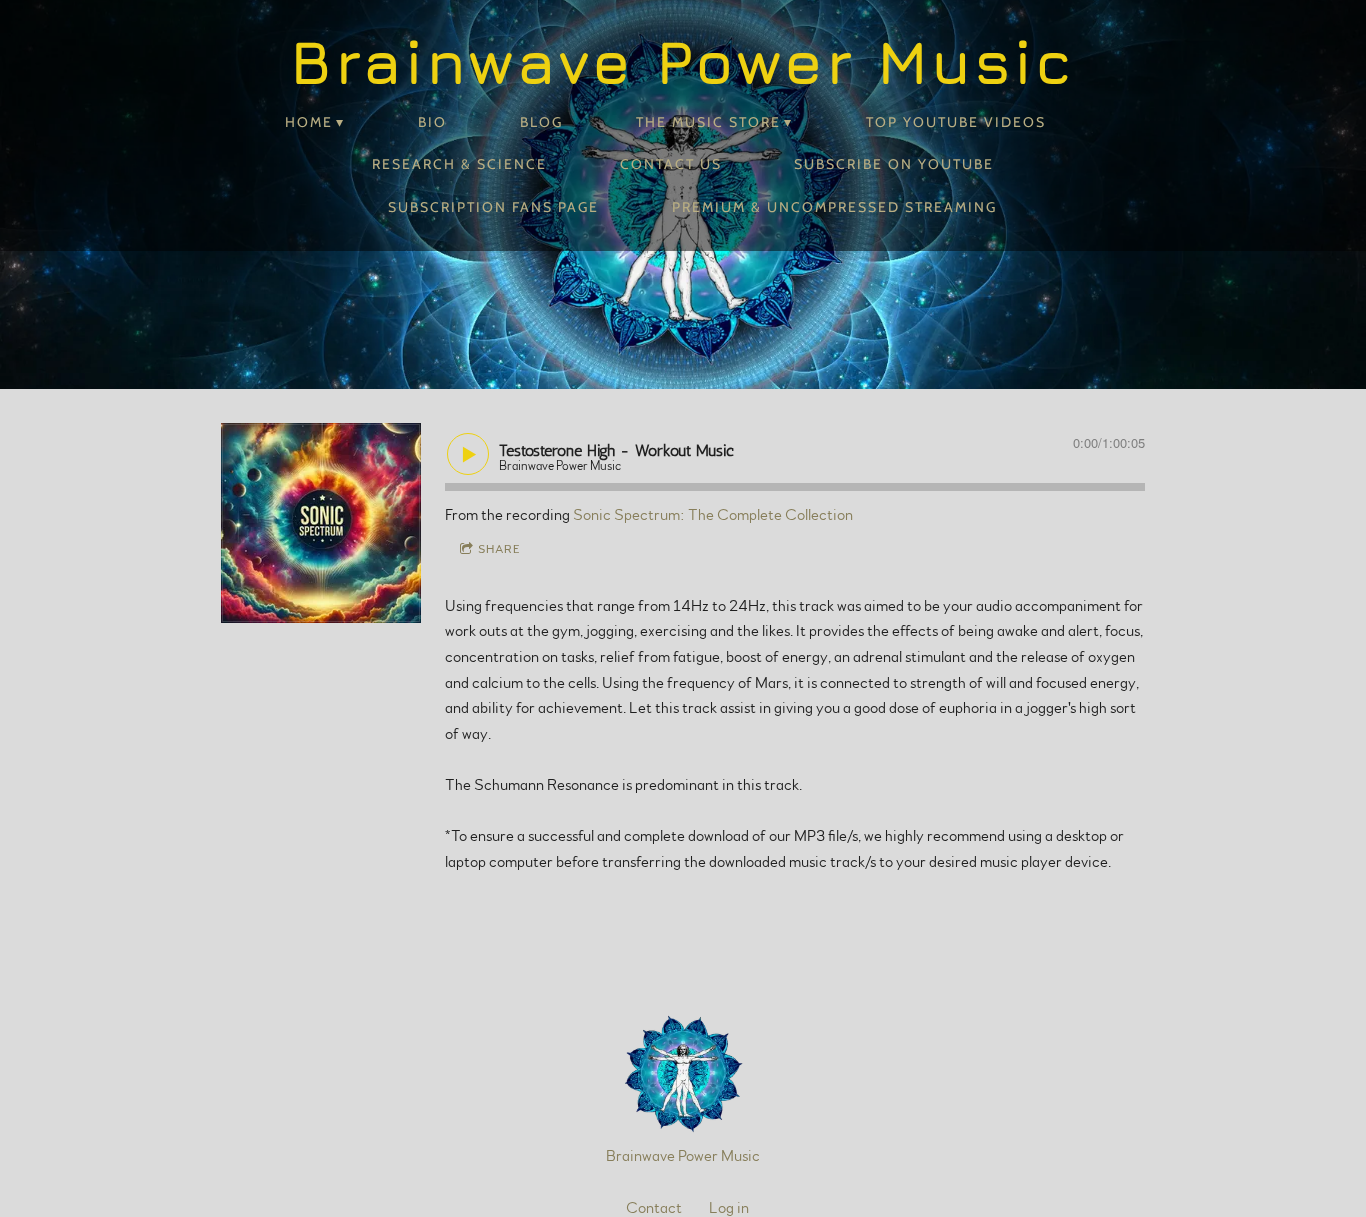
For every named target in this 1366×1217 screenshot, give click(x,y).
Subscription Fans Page (493, 207)
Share (499, 549)
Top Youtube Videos (956, 122)
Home (309, 122)
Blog (541, 122)
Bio (432, 122)
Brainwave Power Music (683, 1156)
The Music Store (708, 122)
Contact (654, 1208)
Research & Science (459, 164)
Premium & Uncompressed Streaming (834, 207)
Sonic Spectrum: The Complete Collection (713, 515)
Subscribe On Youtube (894, 164)
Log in (729, 1208)
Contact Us (671, 164)
